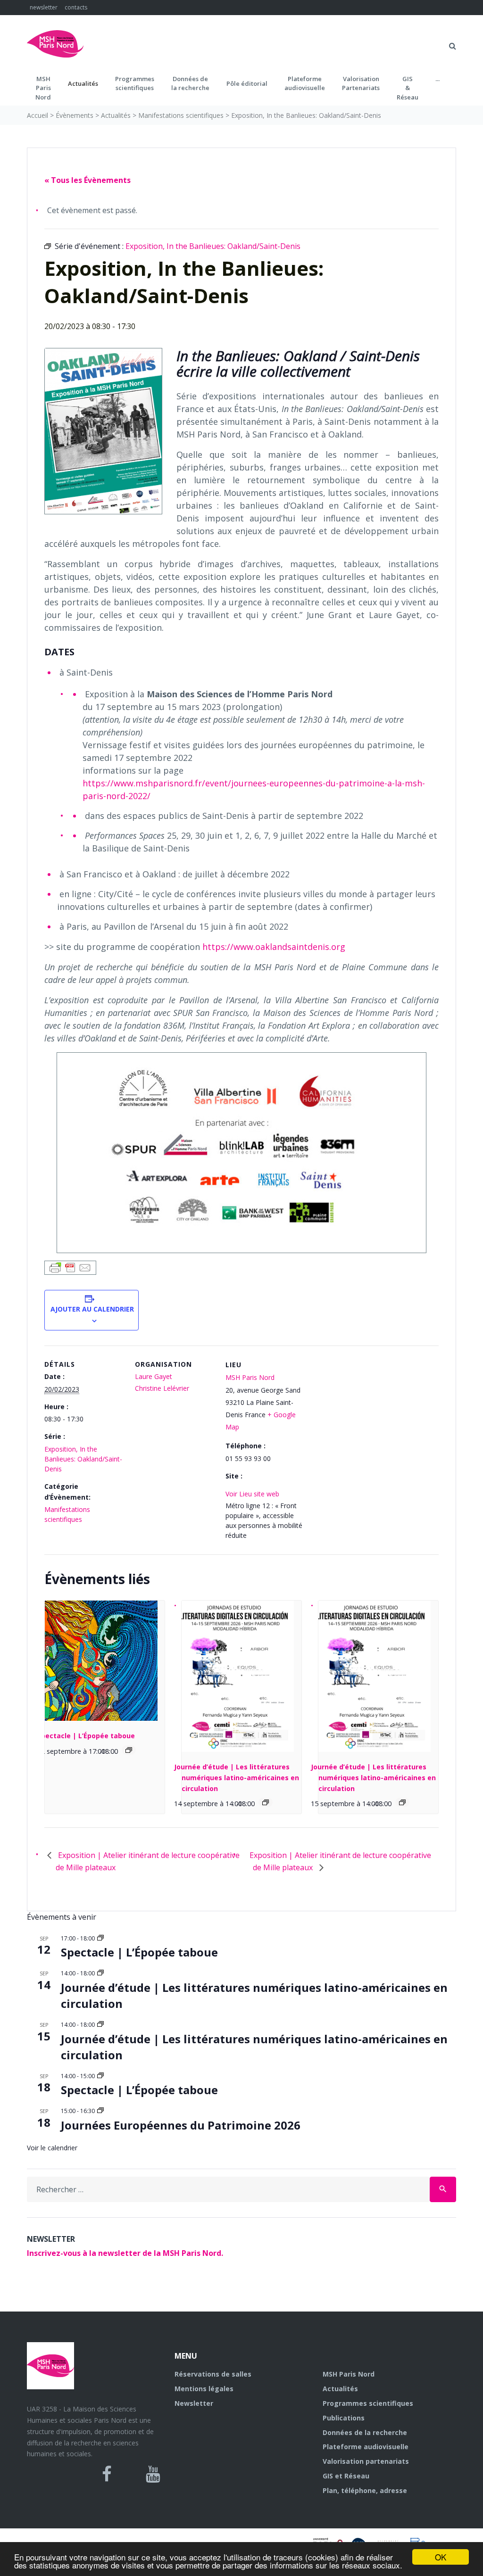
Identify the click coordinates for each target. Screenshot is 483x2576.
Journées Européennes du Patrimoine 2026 (181, 2125)
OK (441, 2557)
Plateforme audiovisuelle (366, 2447)
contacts (76, 7)
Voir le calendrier (52, 2148)
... (437, 79)
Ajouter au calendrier (92, 1309)
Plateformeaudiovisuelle (305, 83)
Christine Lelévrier (162, 1388)
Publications (344, 2418)
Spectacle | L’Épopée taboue (86, 1736)
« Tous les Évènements (87, 180)
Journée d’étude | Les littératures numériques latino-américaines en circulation (237, 1777)
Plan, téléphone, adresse (365, 2490)
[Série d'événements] (129, 1750)
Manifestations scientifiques (181, 115)
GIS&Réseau (408, 88)
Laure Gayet (154, 1376)
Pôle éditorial (247, 83)
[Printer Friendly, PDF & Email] (70, 1267)
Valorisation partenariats (366, 2461)
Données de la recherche (365, 2432)
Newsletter (194, 2403)
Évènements (75, 115)
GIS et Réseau (346, 2476)
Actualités (83, 83)
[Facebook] (107, 2474)
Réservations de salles (213, 2374)
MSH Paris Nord (250, 1377)
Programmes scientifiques (135, 83)
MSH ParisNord (43, 88)
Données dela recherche (190, 83)
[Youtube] (153, 2474)
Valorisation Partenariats (361, 83)
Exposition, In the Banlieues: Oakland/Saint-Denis (83, 1459)
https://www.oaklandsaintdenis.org (274, 947)
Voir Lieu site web (252, 1494)
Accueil (37, 115)
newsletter (44, 7)
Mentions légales (204, 2389)
